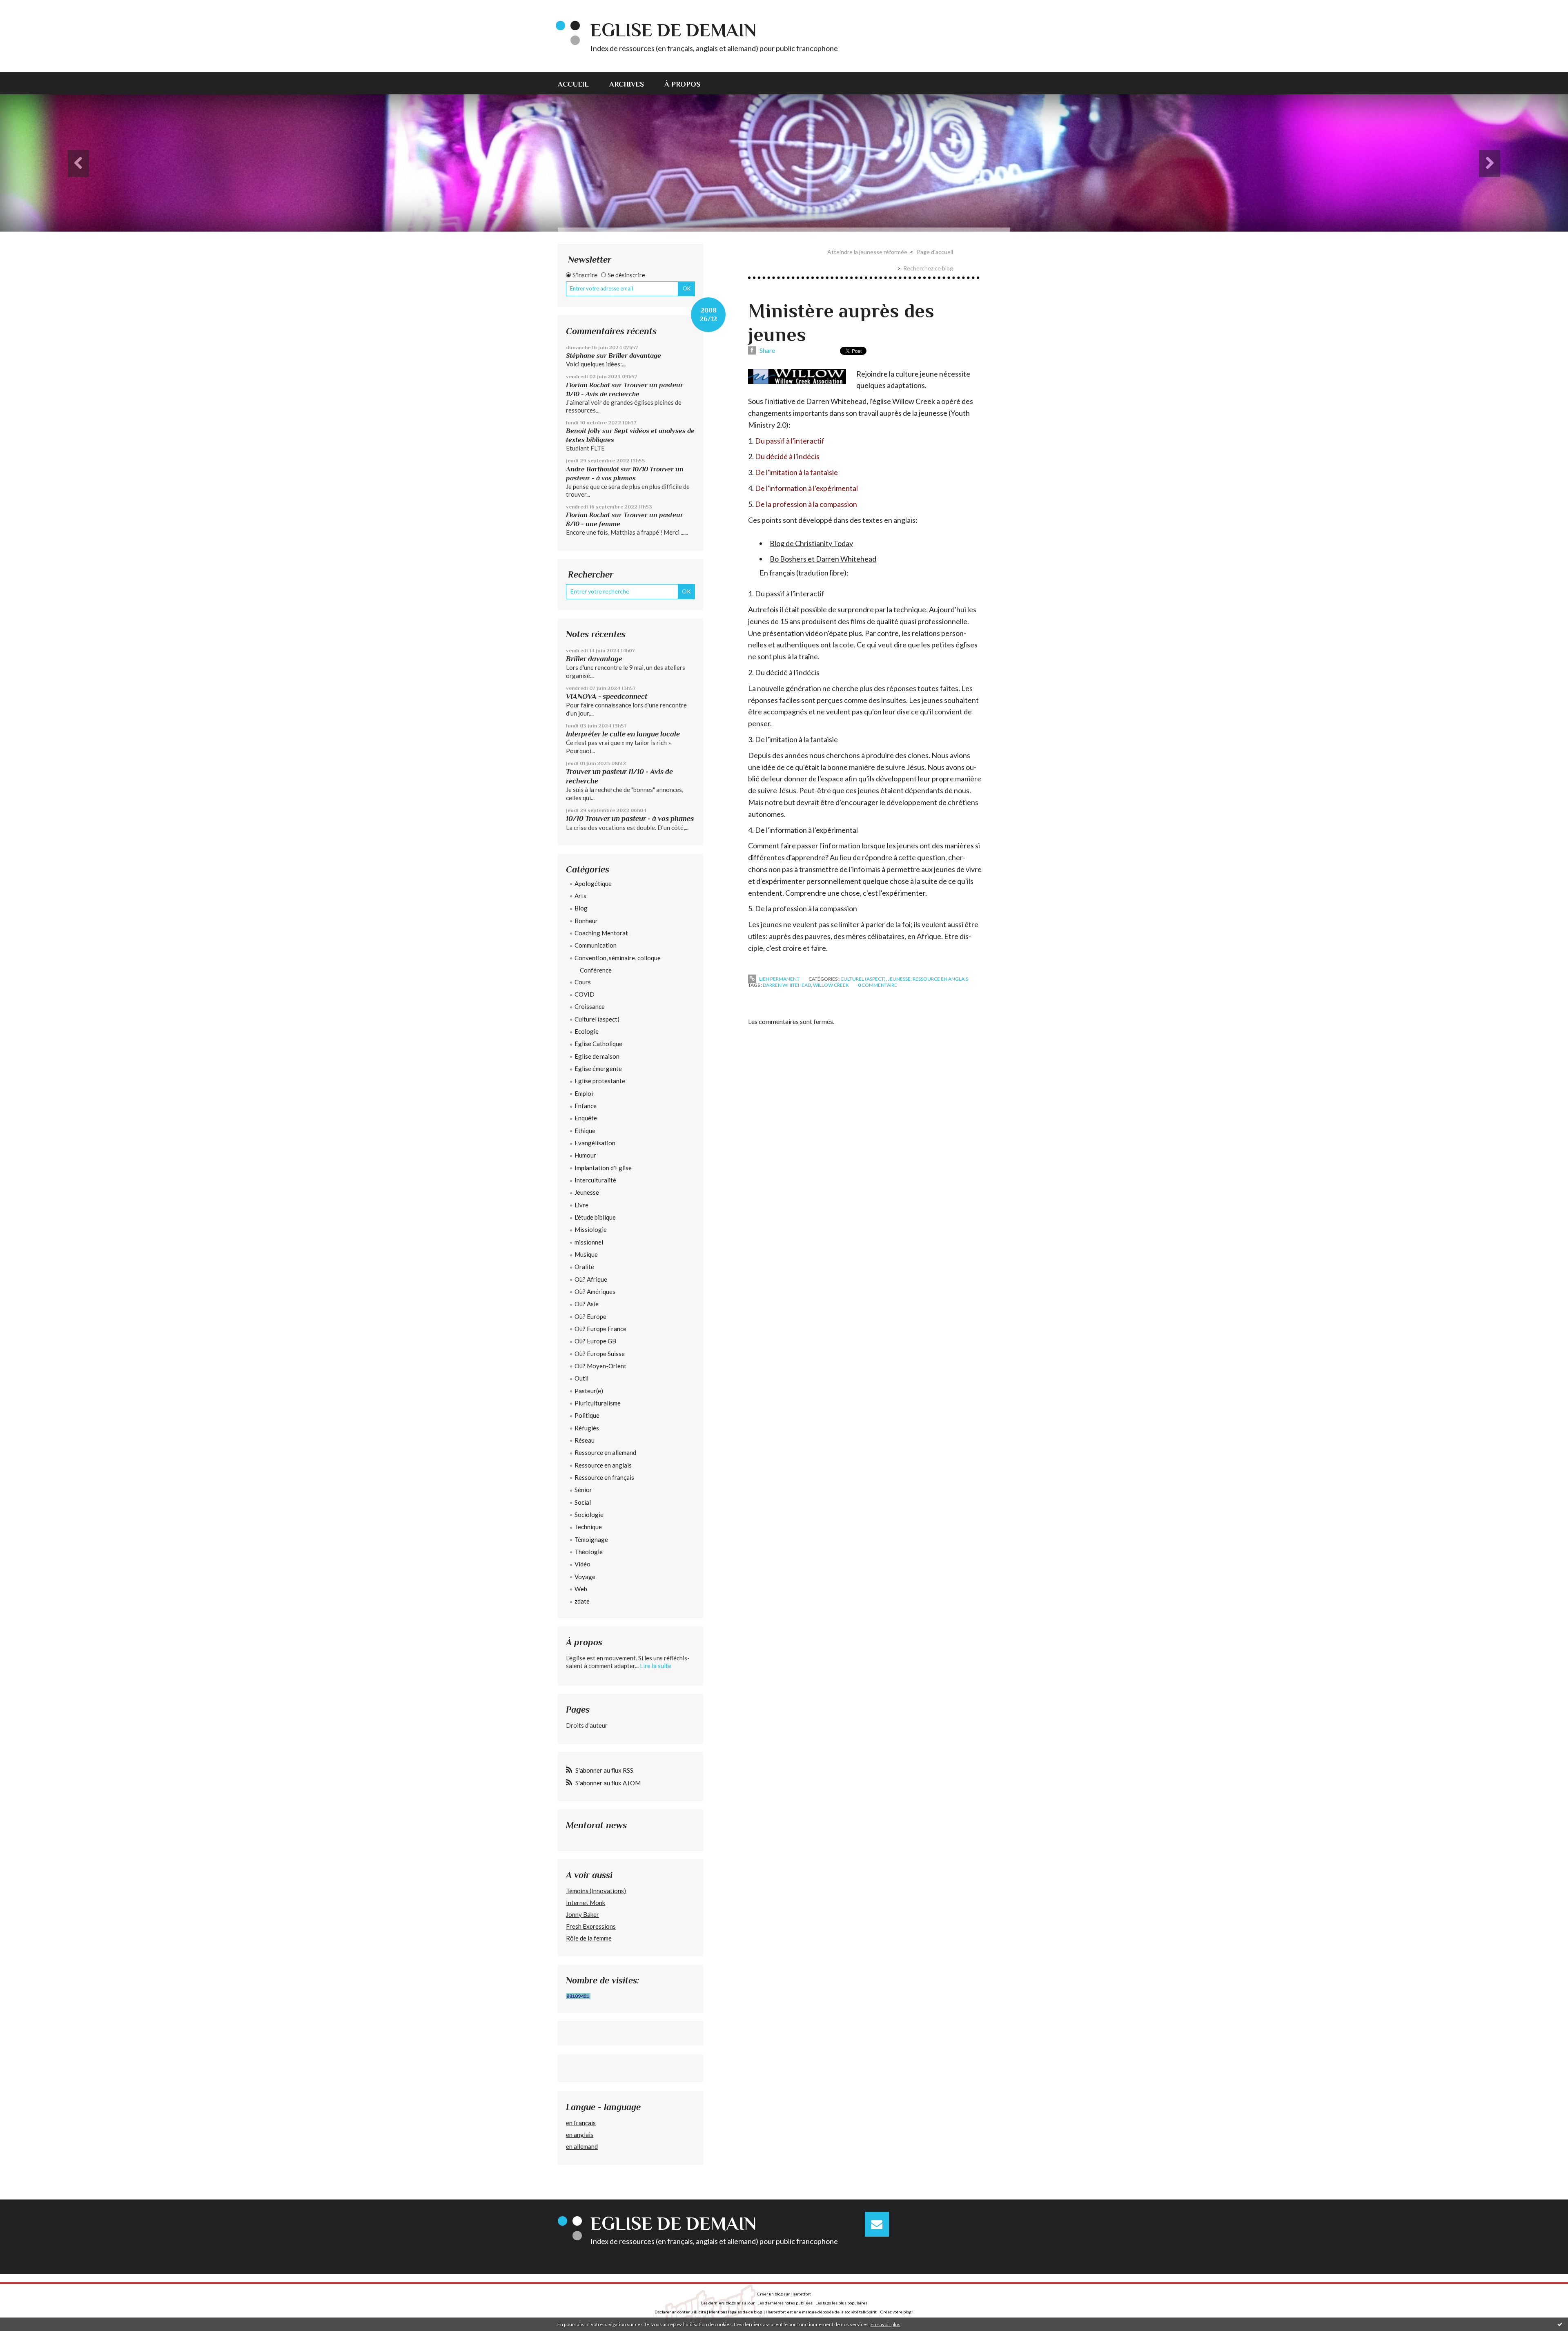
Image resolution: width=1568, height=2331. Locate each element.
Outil (581, 1378)
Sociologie (589, 1515)
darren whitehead (787, 985)
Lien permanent (779, 979)
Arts (580, 896)
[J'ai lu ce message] (1560, 2324)
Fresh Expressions (591, 1926)
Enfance (586, 1106)
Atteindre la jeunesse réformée (867, 252)
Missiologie (591, 1229)
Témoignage (591, 1539)
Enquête (586, 1118)
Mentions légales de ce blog (735, 2312)
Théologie (589, 1552)
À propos (682, 84)
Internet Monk (586, 1903)
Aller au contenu (27, 7)
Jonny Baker (582, 1914)
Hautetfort (801, 2294)
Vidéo (582, 1564)
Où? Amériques (595, 1292)
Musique (586, 1254)
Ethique (585, 1131)
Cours (583, 982)
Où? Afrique (591, 1279)
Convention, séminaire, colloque (618, 958)
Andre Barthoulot (592, 469)
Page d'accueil (935, 252)
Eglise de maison (597, 1056)
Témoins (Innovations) (596, 1891)
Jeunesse (587, 1192)
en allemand (582, 2146)
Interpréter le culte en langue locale (623, 734)
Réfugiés (587, 1428)
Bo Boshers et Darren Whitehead (823, 559)
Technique (588, 1527)
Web (581, 1589)
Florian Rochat (588, 385)
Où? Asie (587, 1304)
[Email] (877, 2224)
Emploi (584, 1093)
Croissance (590, 1006)
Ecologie (587, 1031)
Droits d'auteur (587, 1725)
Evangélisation (595, 1143)
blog (907, 2312)
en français (581, 2123)
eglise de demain (673, 30)
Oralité (584, 1267)
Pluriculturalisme (598, 1403)
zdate (582, 1601)
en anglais (580, 2135)
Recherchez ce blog (928, 268)
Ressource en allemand (605, 1452)
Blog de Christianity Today (811, 543)
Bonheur (586, 921)
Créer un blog (770, 2294)
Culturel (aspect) (597, 1019)
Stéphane (580, 356)
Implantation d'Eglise (603, 1168)
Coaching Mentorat (601, 933)
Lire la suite (656, 1666)
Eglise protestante (600, 1081)
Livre (581, 1205)
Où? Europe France (600, 1329)
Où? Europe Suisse (600, 1354)
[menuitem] (578, 83)
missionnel (589, 1242)
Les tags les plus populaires (841, 2303)
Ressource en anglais (603, 1465)
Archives (627, 84)
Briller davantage (635, 356)
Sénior (583, 1490)
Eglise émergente (598, 1068)
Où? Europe (590, 1316)
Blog (581, 908)
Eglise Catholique (598, 1044)
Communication (596, 945)
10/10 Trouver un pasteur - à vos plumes (630, 819)
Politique (587, 1415)
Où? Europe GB (595, 1341)
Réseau (585, 1440)
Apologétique (593, 883)
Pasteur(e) (589, 1391)
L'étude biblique (595, 1217)
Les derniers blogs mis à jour (728, 2303)
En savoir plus (885, 2324)
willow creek (831, 985)
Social (583, 1502)
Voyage (585, 1577)
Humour (585, 1155)
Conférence (596, 970)
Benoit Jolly (583, 431)
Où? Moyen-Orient (600, 1366)
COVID (585, 994)
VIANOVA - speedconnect (607, 696)
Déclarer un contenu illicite (680, 2312)
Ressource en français (604, 1477)
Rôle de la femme (589, 1938)
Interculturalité (595, 1180)
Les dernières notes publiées (785, 2303)
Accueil (573, 84)
